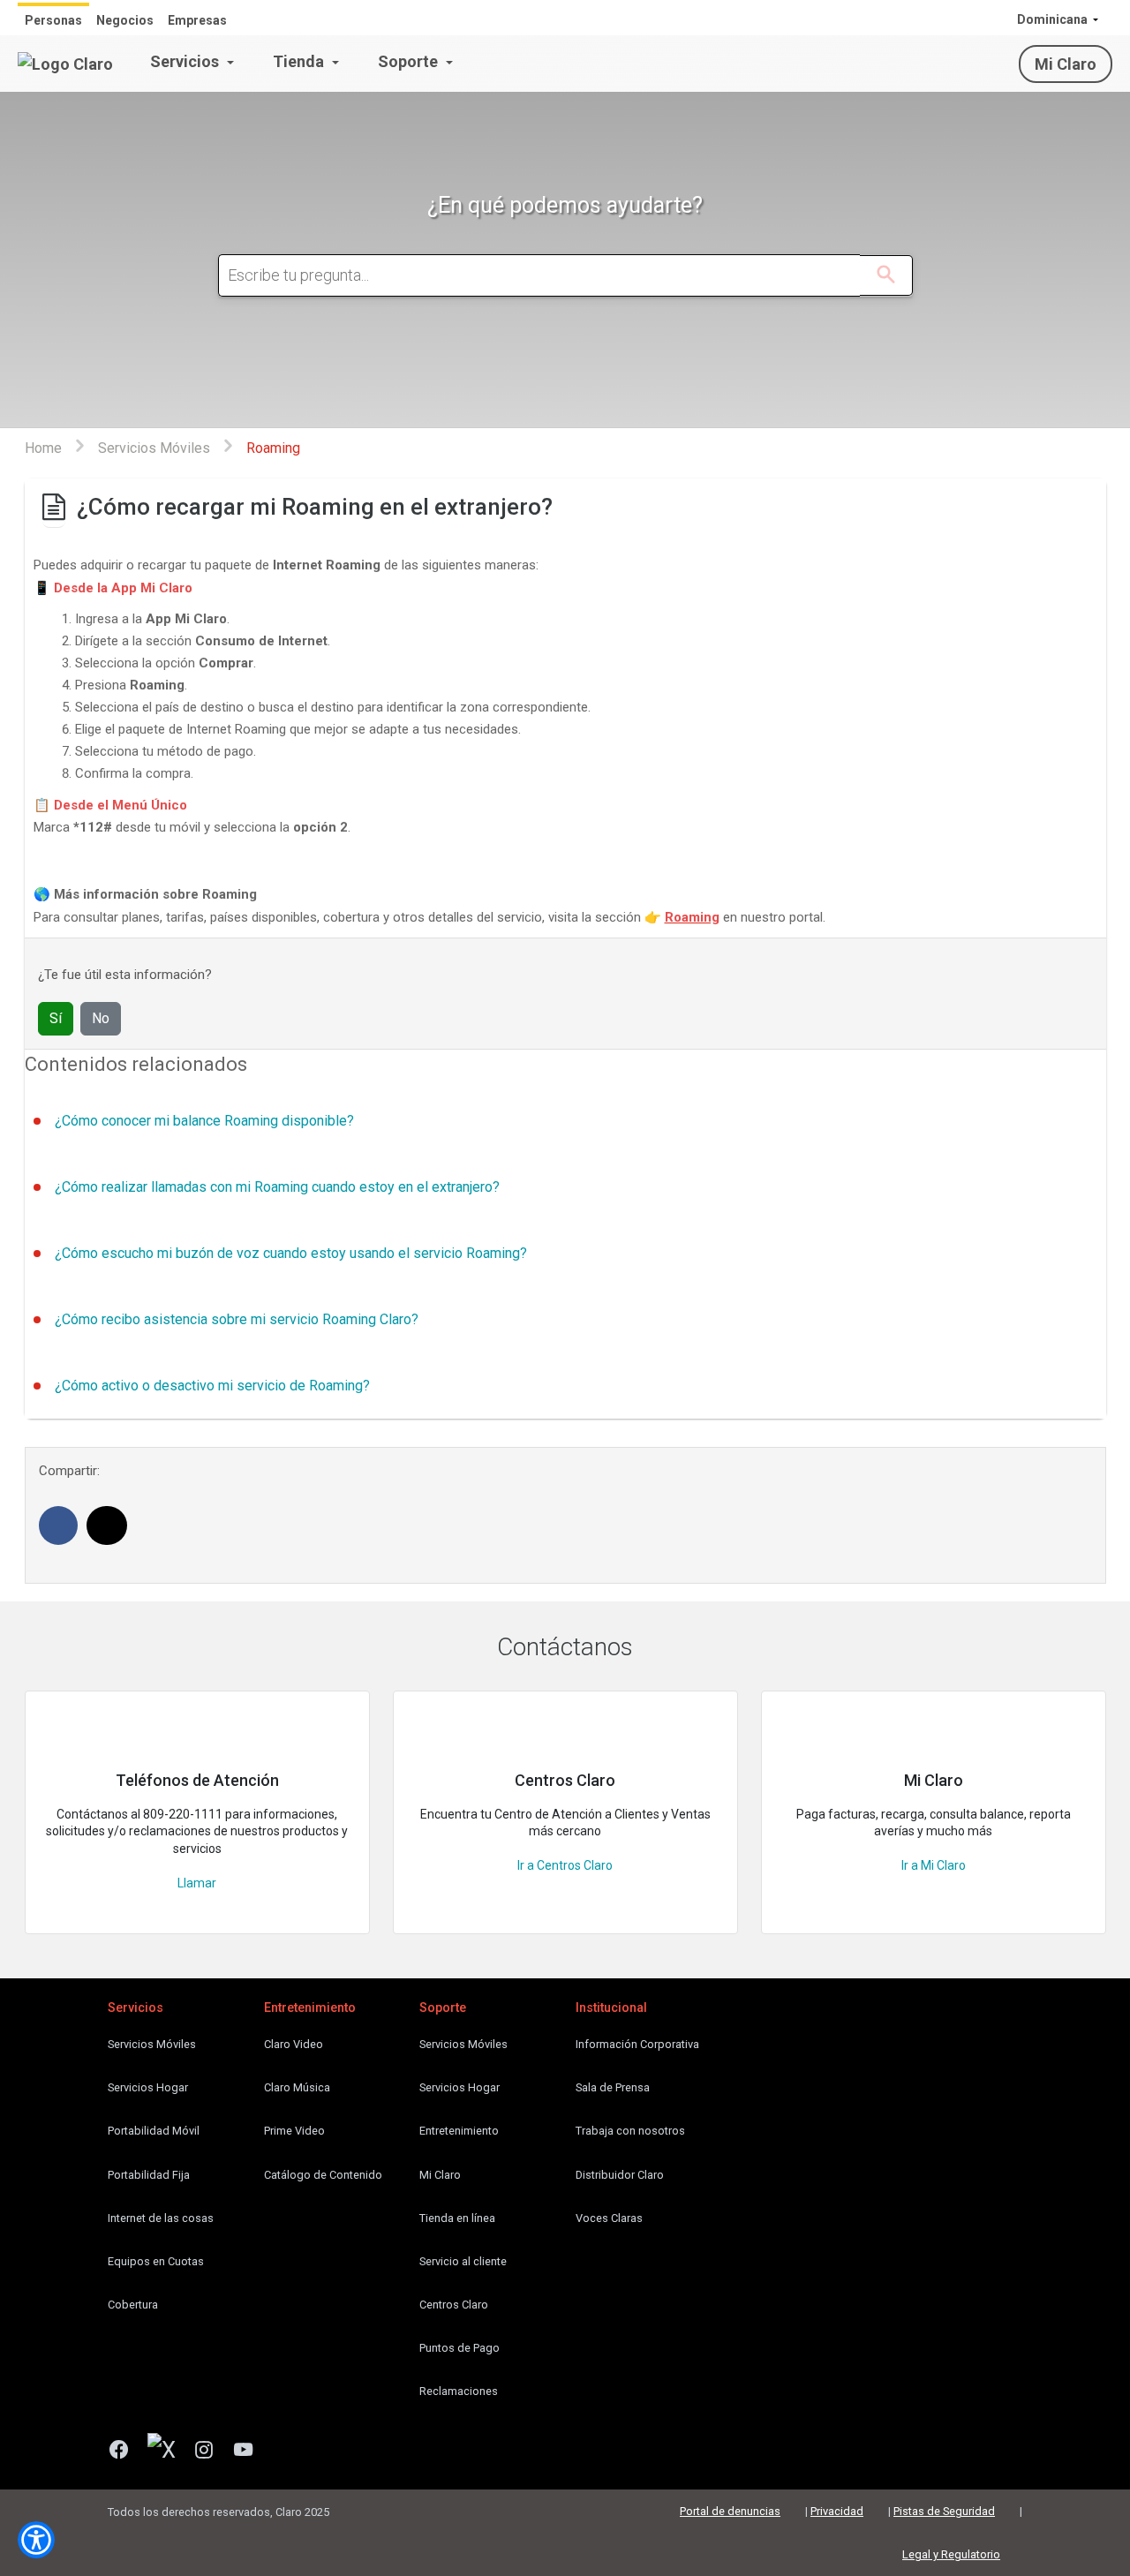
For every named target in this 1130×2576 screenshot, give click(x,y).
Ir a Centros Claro (565, 1865)
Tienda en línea (457, 2218)
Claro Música (297, 2087)
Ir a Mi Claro (934, 1865)
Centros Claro (454, 2305)
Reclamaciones (459, 2391)
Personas (53, 20)
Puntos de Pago (460, 2348)
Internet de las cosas (161, 2218)
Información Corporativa (637, 2044)
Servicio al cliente (463, 2261)
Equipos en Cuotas (156, 2261)
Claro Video (294, 2044)
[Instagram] (211, 2452)
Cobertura (133, 2305)
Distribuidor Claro (620, 2175)
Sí (56, 1018)
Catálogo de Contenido (323, 2175)
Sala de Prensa (613, 2087)
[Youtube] (250, 2452)
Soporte (410, 61)
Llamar (197, 1883)
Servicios (186, 61)
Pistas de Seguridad (944, 2511)
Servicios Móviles (152, 2044)
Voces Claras (609, 2218)
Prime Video (294, 2131)
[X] (168, 2452)
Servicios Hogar (148, 2087)
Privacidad (837, 2511)
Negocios (125, 20)
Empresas (197, 20)
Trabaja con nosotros (630, 2131)
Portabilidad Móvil (154, 2131)
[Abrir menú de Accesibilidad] (36, 2540)
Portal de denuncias (730, 2511)
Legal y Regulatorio (951, 2554)
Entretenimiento (459, 2131)
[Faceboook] (126, 2452)
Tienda (300, 61)
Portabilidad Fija (149, 2175)
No (101, 1018)
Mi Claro (1066, 64)
